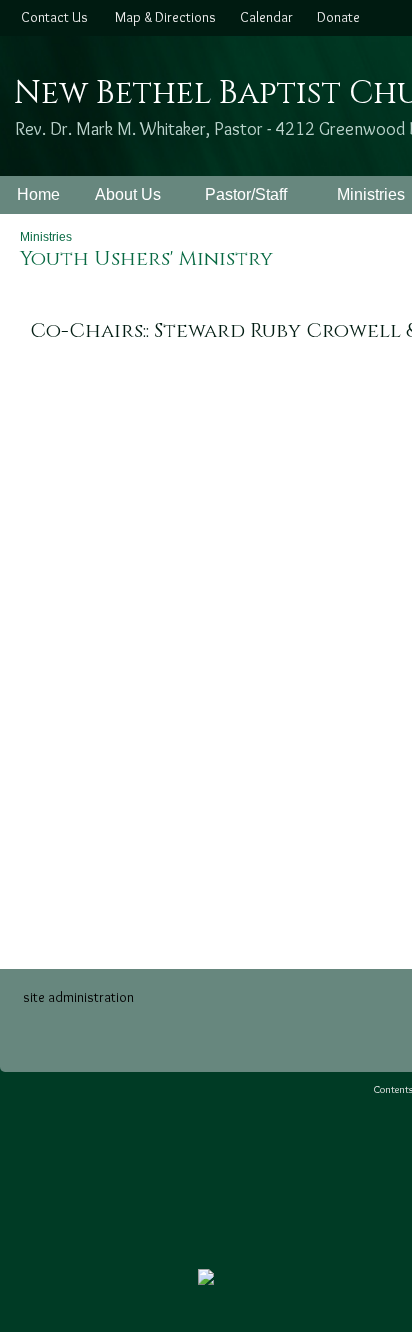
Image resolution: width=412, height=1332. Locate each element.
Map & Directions (162, 17)
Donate (335, 17)
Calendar (263, 17)
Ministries (46, 237)
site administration (78, 997)
